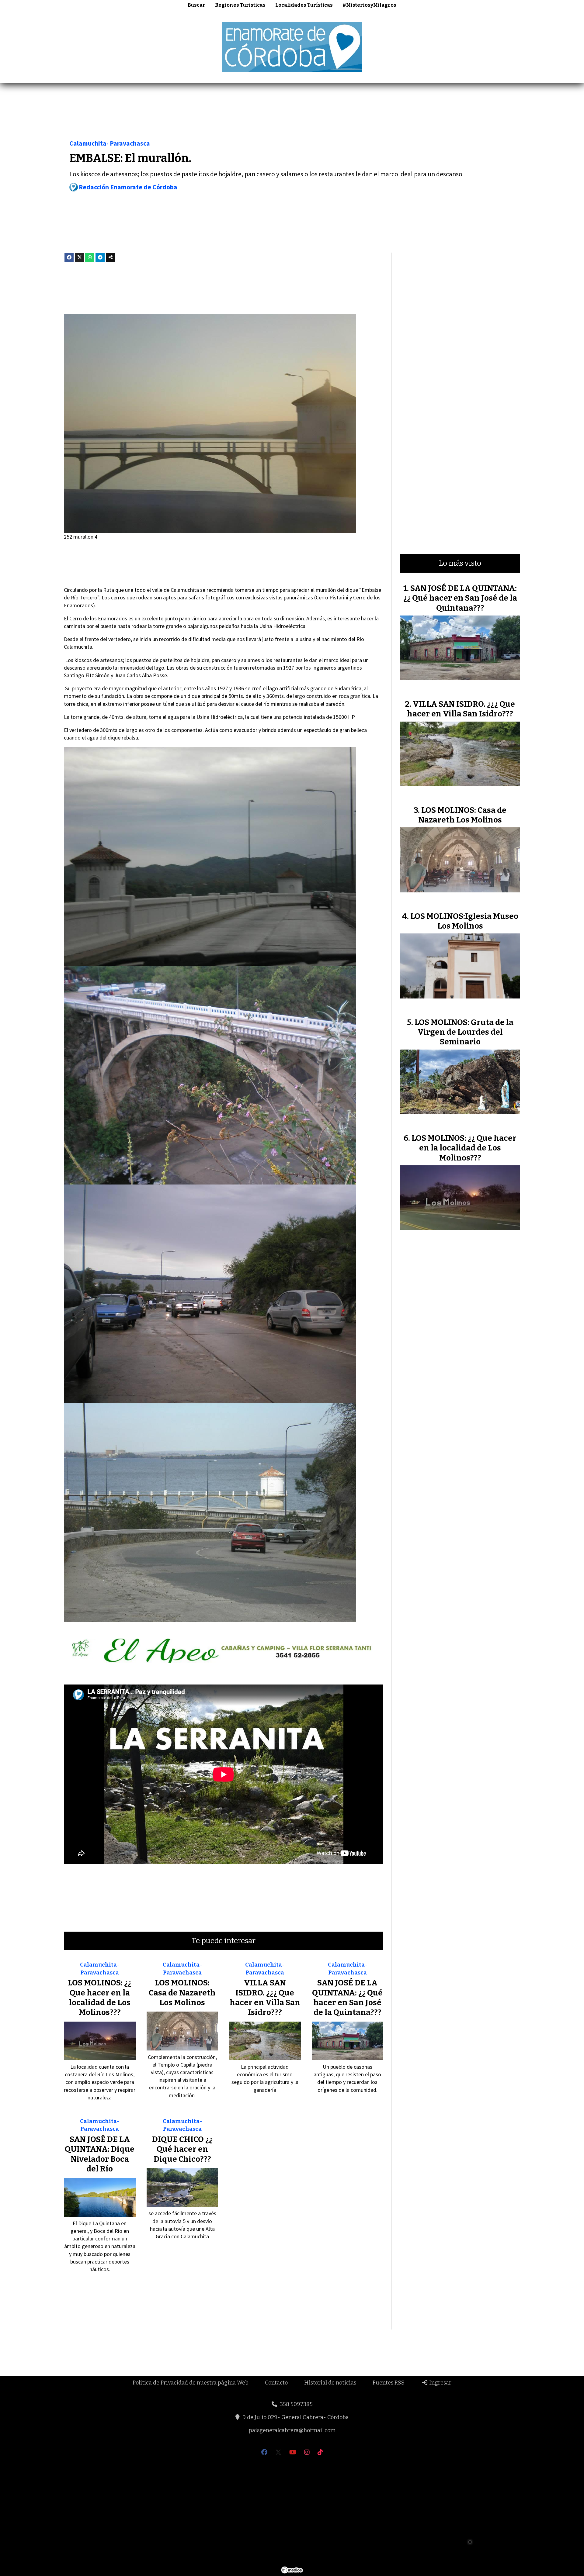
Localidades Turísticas (304, 5)
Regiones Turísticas (240, 5)
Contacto (276, 2383)
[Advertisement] (292, 113)
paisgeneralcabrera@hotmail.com (292, 2430)
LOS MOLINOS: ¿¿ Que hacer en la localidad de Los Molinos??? (100, 1998)
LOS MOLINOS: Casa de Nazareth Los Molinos (182, 1993)
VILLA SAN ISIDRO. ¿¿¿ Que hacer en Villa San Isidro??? (265, 1998)
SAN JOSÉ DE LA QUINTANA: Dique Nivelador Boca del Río (100, 2154)
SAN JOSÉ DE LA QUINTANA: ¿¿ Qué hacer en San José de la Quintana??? (347, 1998)
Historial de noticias (330, 2383)
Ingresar (440, 2383)
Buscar (196, 5)
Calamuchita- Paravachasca (110, 143)
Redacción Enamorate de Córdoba (128, 187)
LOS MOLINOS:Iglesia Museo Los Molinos (464, 921)
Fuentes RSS (389, 2383)
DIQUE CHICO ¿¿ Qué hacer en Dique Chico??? (182, 2149)
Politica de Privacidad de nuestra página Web (191, 2383)
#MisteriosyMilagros (369, 5)
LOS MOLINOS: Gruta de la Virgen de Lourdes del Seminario (464, 1032)
